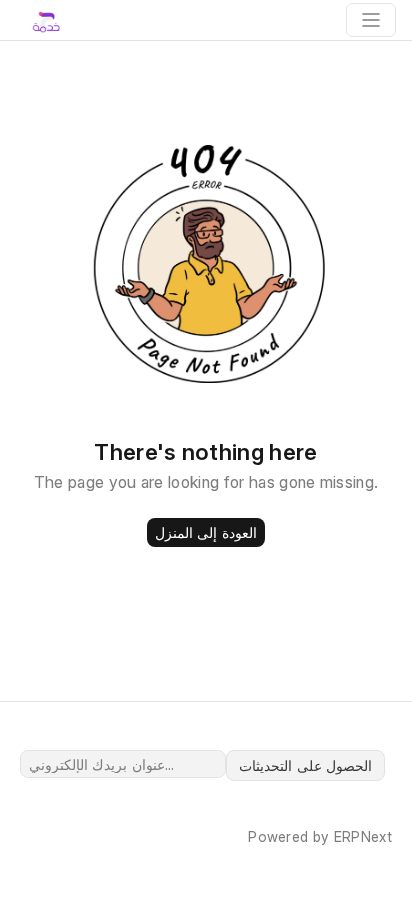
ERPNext (363, 836)
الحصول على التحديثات (305, 765)
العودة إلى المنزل (206, 532)
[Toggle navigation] (371, 20)
